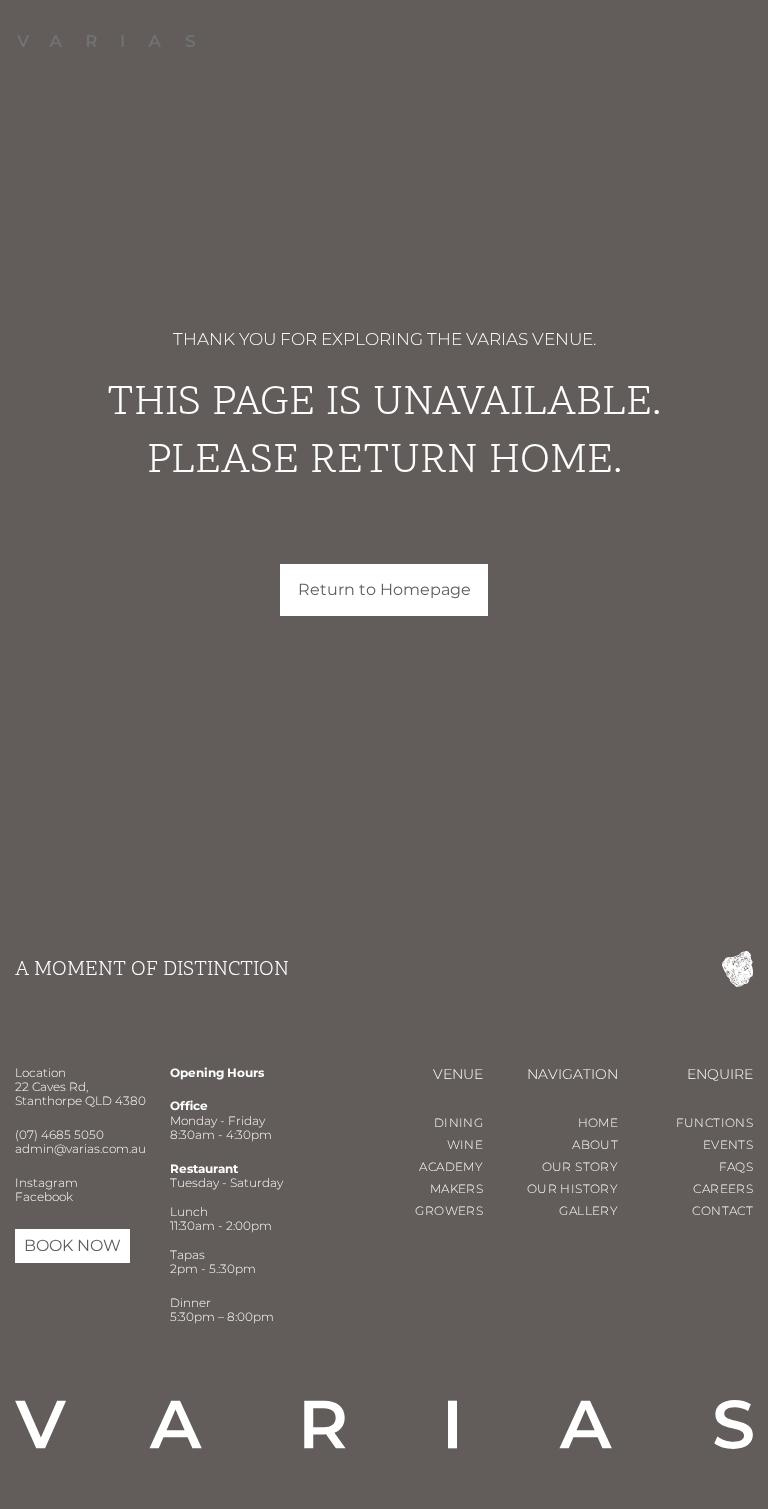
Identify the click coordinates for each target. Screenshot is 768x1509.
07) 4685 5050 (61, 1134)
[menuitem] (306, 41)
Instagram (46, 1182)
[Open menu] (721, 41)
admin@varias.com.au (80, 1148)
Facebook (44, 1196)
